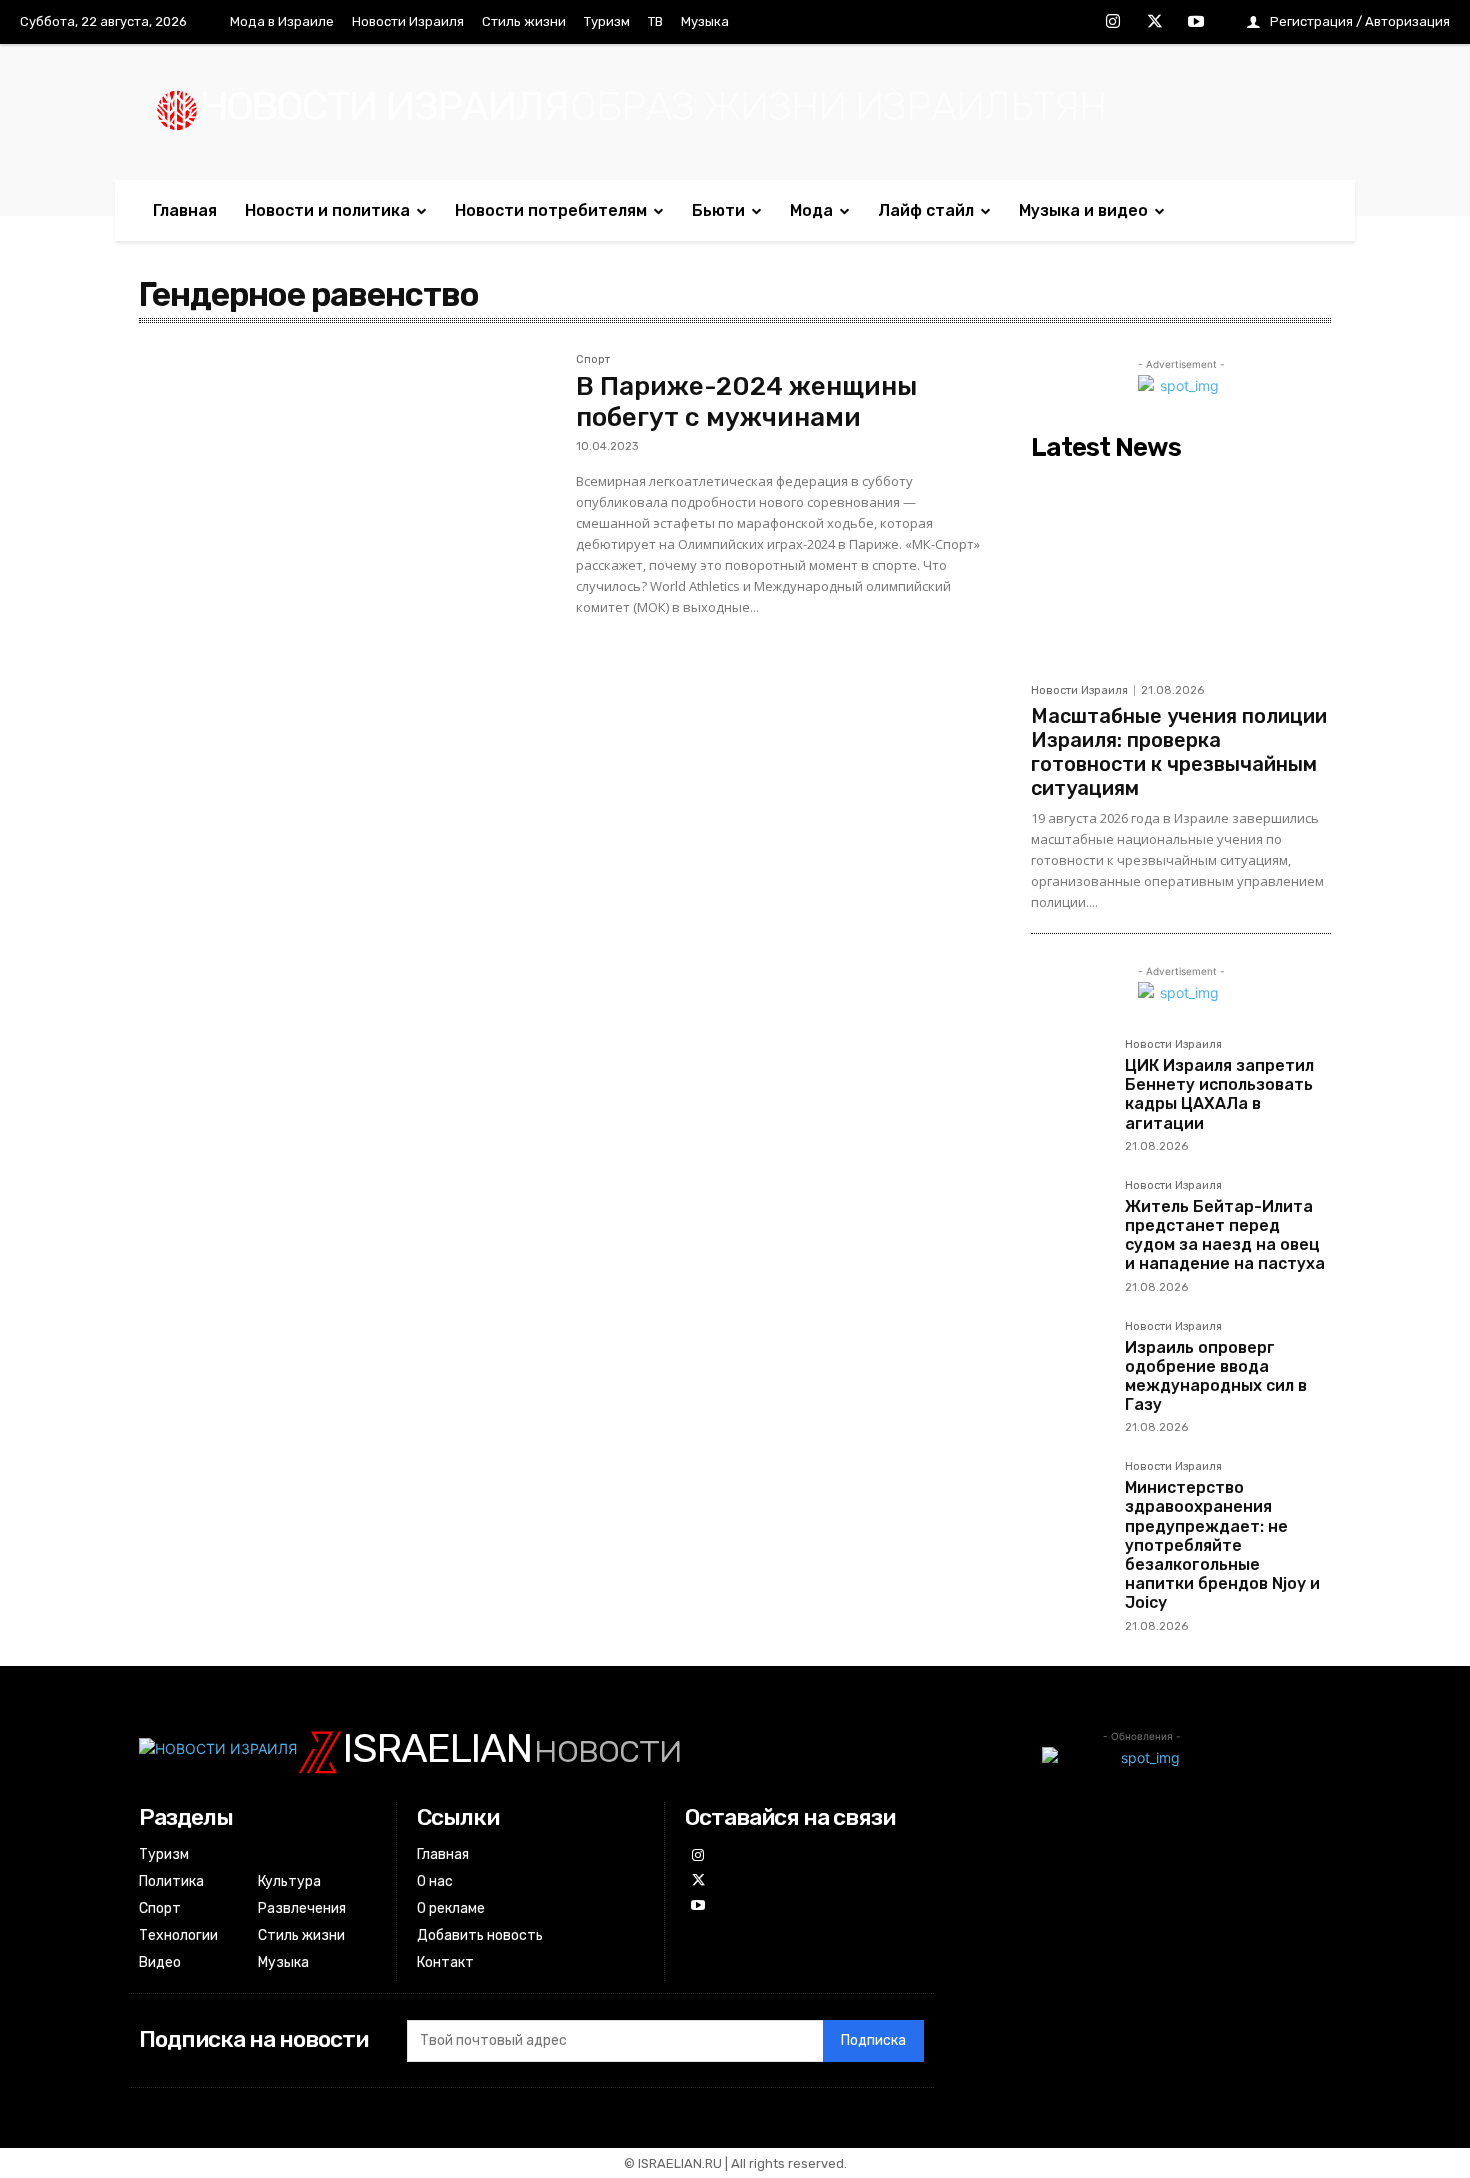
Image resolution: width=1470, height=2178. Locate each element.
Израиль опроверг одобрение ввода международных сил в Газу (1216, 1376)
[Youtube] (1196, 23)
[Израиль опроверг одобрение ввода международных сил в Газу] (1070, 1360)
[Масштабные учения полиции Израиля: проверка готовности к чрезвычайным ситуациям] (1181, 571)
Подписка (873, 2040)
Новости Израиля (1079, 690)
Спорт (593, 360)
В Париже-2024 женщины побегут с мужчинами (746, 402)
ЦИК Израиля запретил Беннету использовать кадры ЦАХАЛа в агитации (1219, 1094)
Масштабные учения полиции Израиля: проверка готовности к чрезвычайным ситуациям (1179, 752)
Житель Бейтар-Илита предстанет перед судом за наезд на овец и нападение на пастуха (1225, 1235)
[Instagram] (1113, 23)
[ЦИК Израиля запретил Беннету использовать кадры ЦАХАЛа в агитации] (1070, 1078)
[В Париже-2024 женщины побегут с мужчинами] (347, 492)
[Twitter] (1155, 23)
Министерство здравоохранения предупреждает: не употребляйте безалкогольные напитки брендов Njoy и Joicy (1222, 1545)
